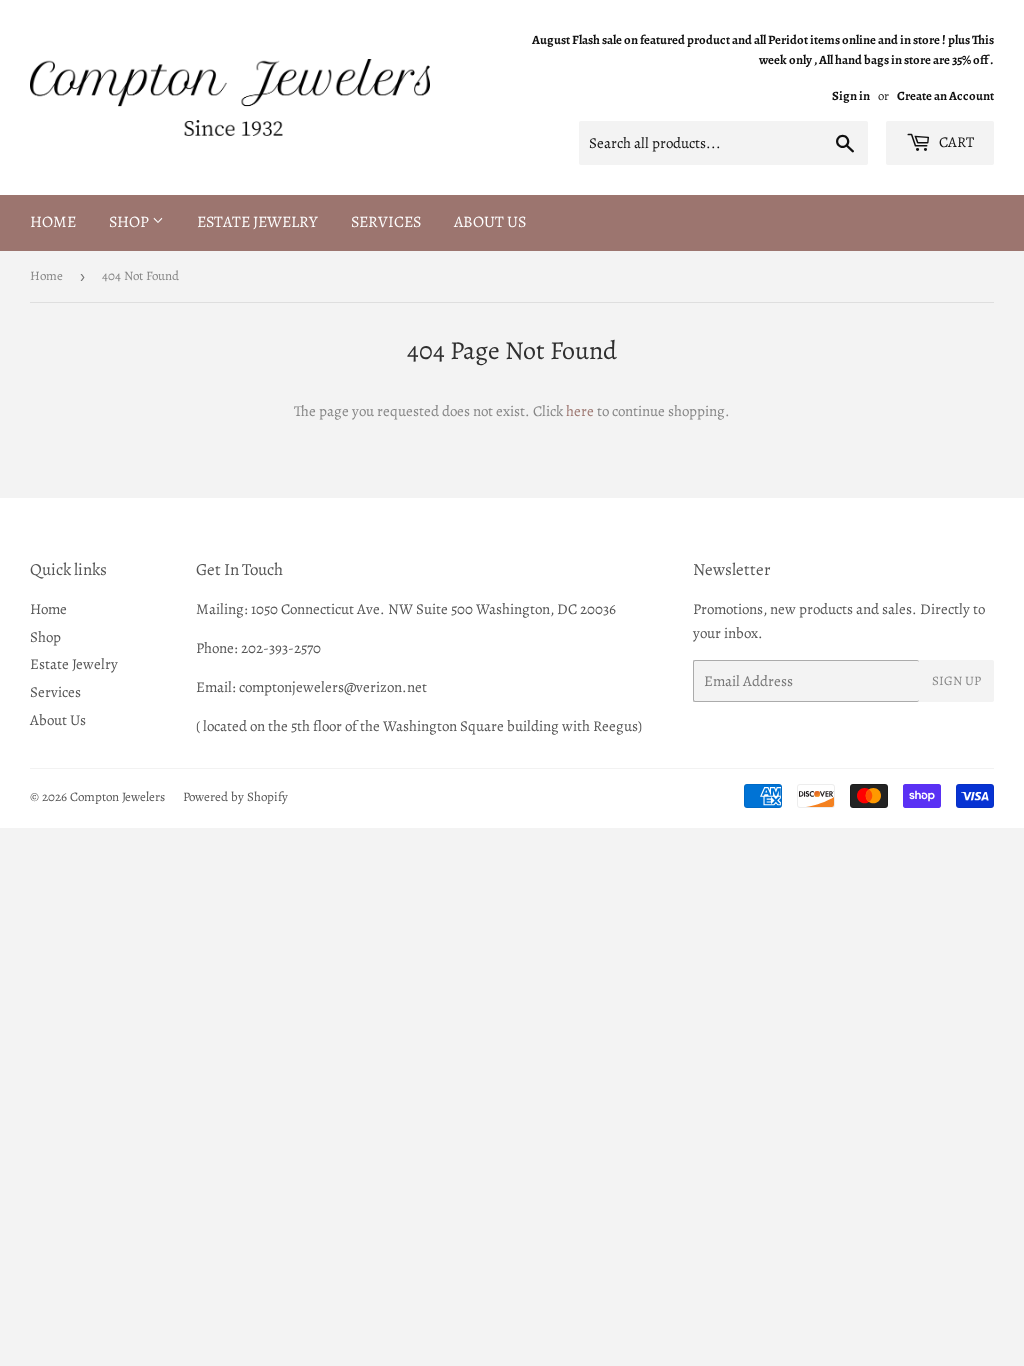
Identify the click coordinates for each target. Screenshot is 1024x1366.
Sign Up (956, 680)
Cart (955, 142)
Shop (130, 222)
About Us (490, 222)
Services (386, 222)
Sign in (851, 95)
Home (53, 222)
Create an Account (945, 95)
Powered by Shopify (235, 796)
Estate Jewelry (257, 222)
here (580, 411)
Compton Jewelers (117, 796)
